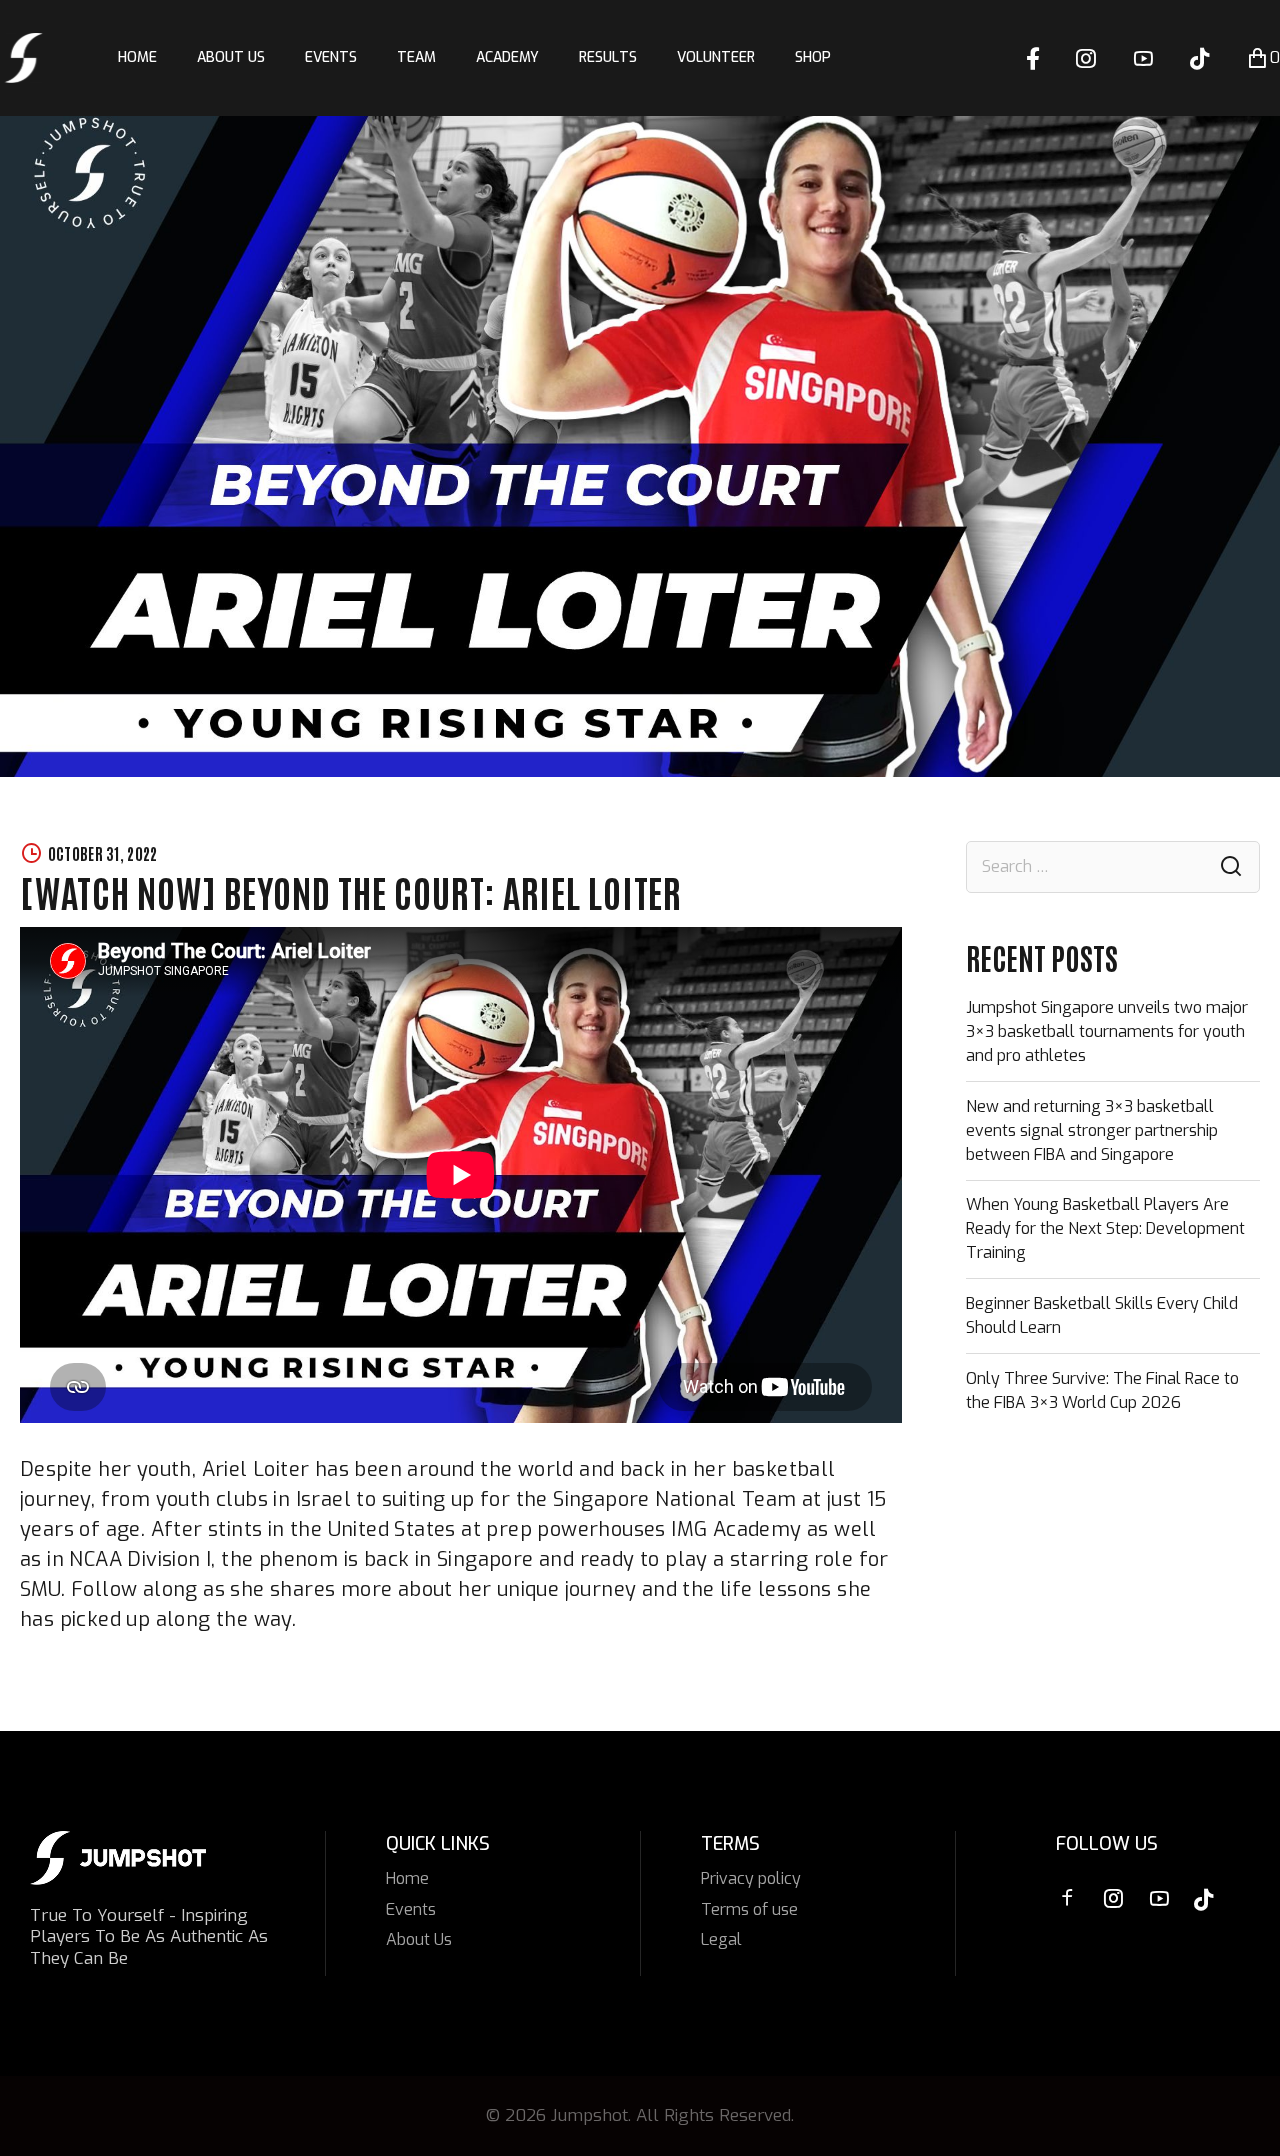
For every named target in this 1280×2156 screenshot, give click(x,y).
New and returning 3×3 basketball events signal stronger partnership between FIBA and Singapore (1092, 1130)
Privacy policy (751, 1878)
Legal (721, 1939)
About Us (231, 57)
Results (608, 57)
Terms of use (749, 1909)
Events (331, 57)
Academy (507, 57)
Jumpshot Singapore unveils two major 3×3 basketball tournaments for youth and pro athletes (1107, 1031)
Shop (813, 57)
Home (137, 57)
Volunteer (716, 57)
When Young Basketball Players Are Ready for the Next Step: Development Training (1105, 1228)
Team (416, 57)
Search (1231, 867)
